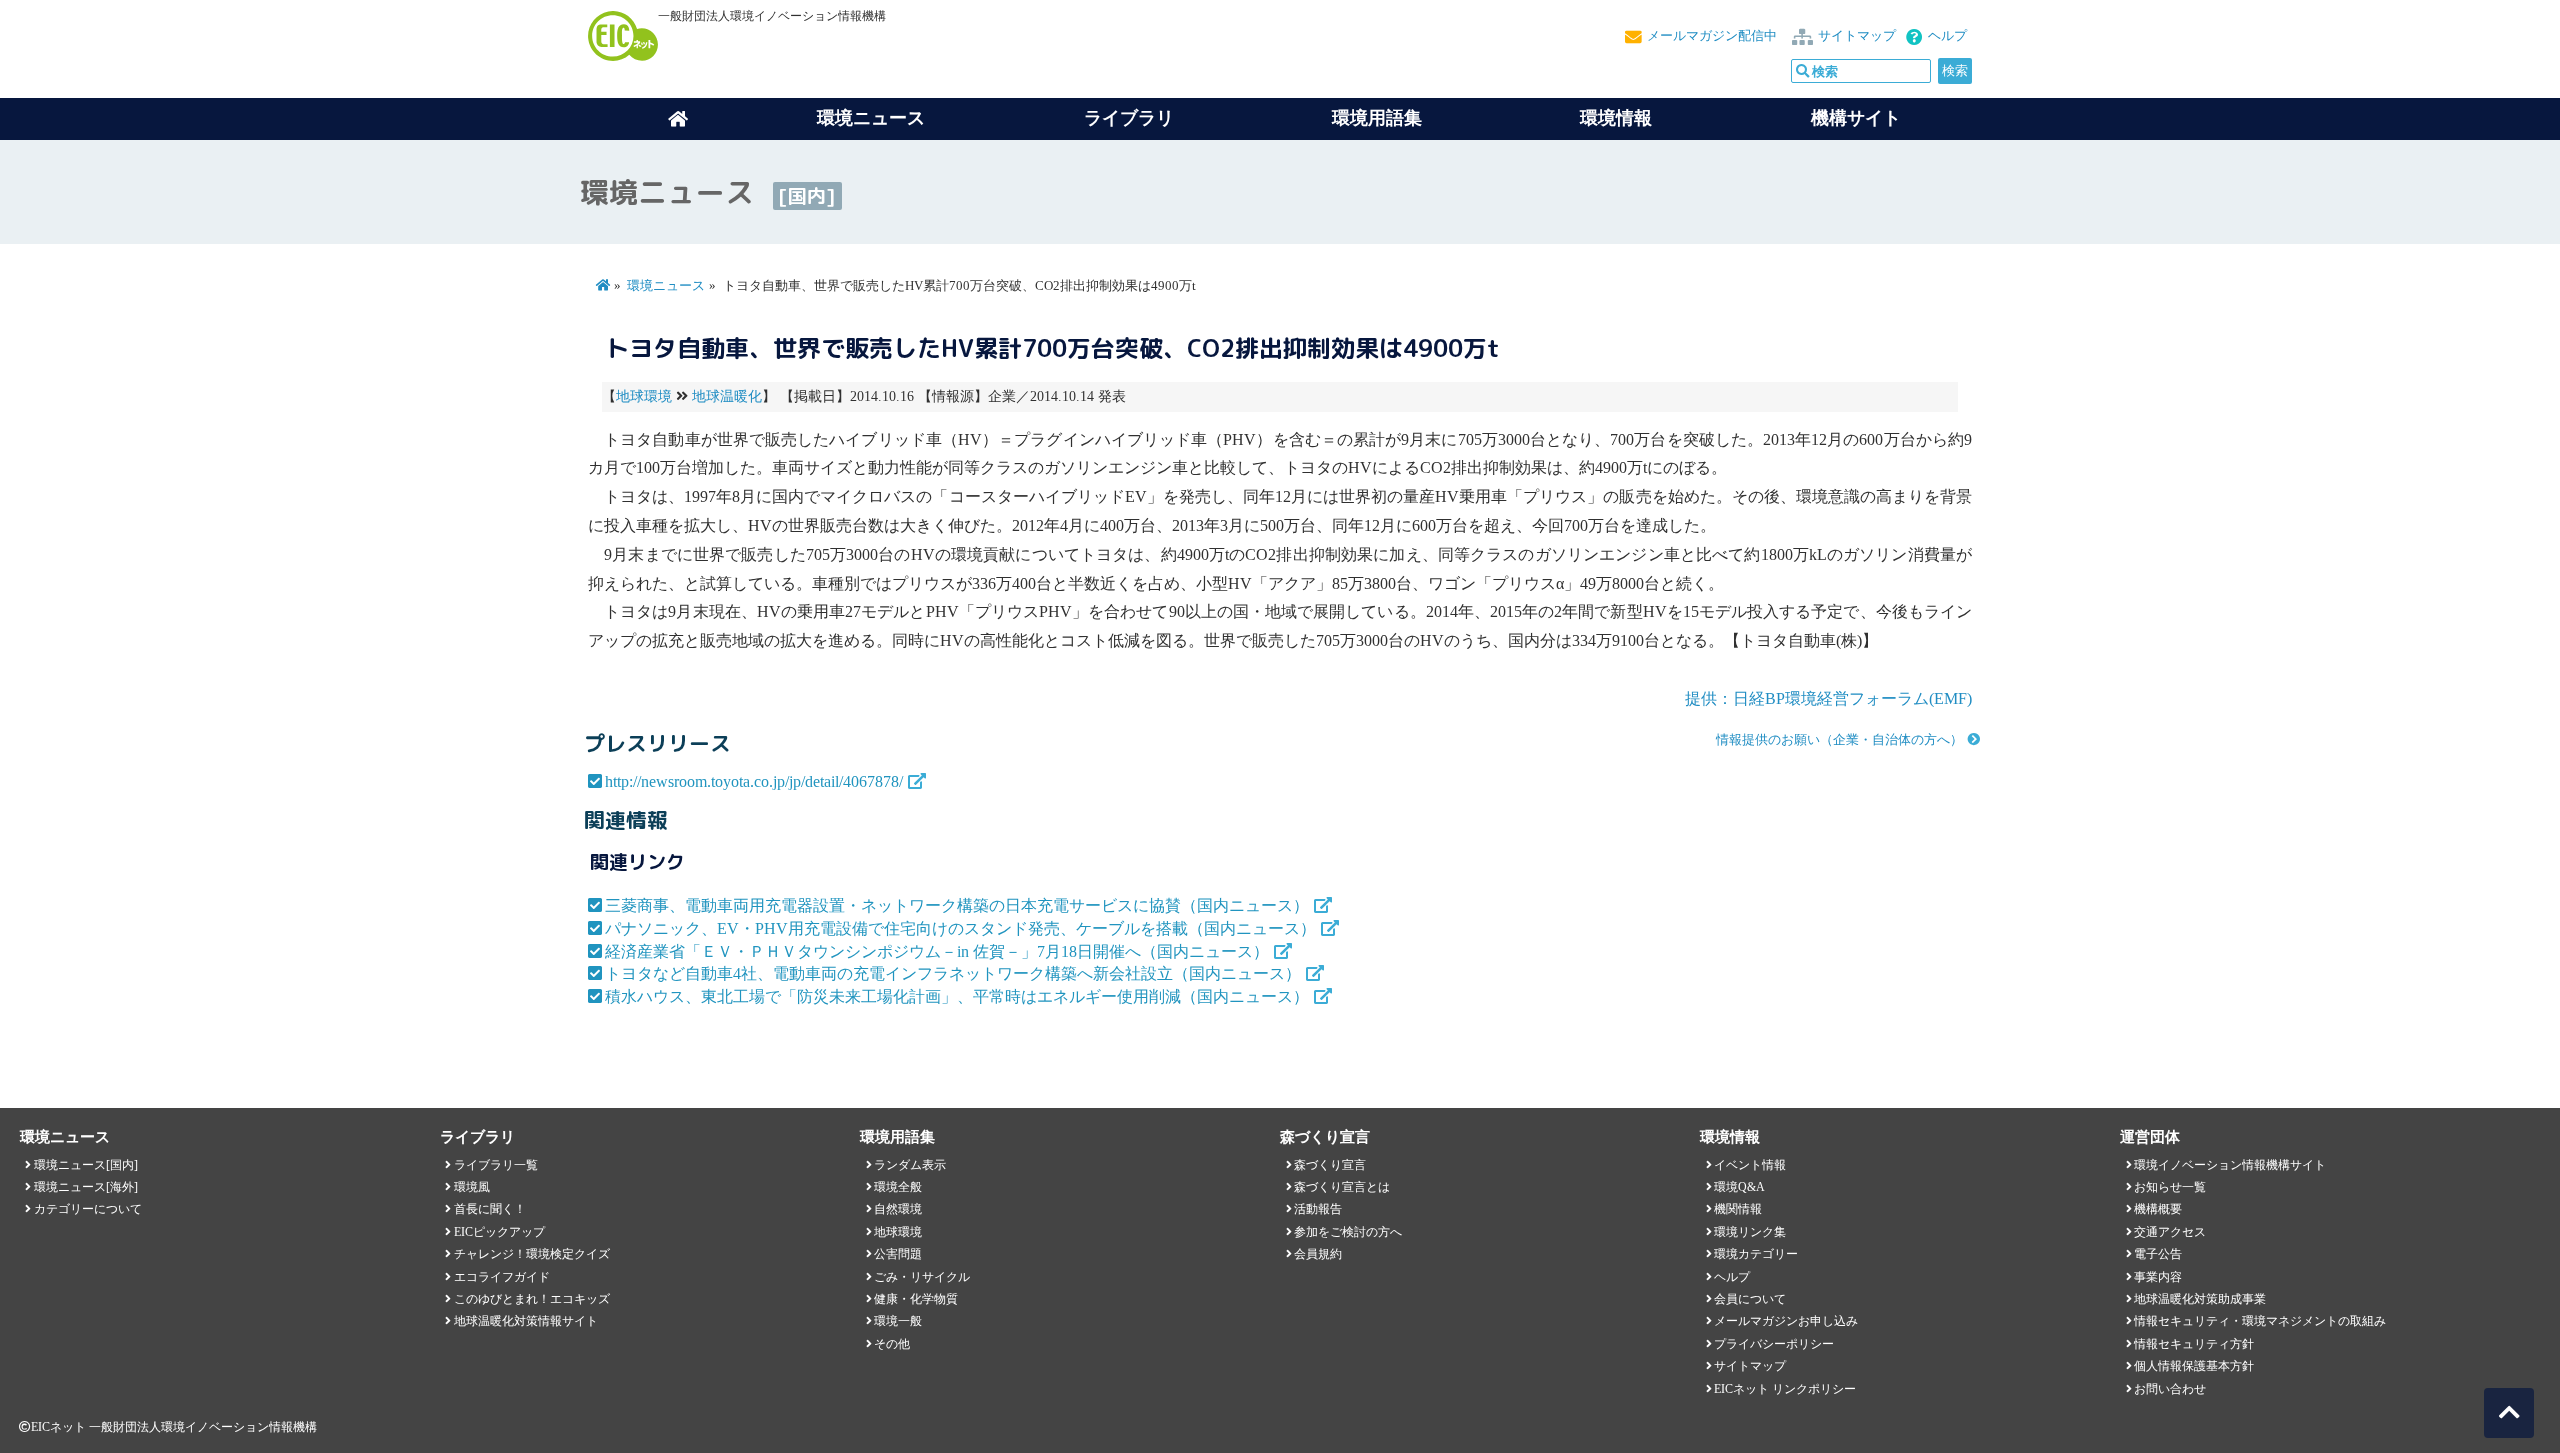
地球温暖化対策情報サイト (526, 1321)
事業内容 (2158, 1277)
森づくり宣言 (1330, 1165)
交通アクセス (2170, 1232)
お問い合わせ (2170, 1389)
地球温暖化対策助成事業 (2200, 1299)
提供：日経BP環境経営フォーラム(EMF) (1828, 698)
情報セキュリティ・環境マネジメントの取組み (2260, 1321)
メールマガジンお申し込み (1786, 1321)
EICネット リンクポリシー (1785, 1389)
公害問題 (898, 1254)
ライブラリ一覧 (496, 1165)
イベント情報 (1750, 1165)
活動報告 (1318, 1209)
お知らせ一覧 (2170, 1187)
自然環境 (898, 1209)
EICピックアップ (499, 1232)
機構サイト (1856, 118)
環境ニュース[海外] (86, 1187)
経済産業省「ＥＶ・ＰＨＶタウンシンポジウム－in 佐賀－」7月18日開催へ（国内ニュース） (937, 951)
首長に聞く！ (490, 1209)
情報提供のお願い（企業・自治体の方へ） (1839, 740)
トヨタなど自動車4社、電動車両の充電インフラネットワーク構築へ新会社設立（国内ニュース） (953, 973)
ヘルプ (1947, 36)
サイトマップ (1857, 36)
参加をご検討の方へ (1348, 1232)
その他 (892, 1344)
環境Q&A (1739, 1187)
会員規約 (1318, 1254)
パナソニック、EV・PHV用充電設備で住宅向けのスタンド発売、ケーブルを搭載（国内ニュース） (960, 928)
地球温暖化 (727, 396)
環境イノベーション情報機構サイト (2230, 1165)
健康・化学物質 (916, 1299)
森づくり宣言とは (1342, 1187)
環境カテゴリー (1756, 1254)
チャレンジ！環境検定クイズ (532, 1254)
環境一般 (898, 1321)
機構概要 (2158, 1209)
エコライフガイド (502, 1277)
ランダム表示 (910, 1165)
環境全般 (898, 1187)
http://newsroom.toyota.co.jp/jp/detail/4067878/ (754, 781)
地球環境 (644, 396)
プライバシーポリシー (1774, 1344)
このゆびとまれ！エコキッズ (532, 1299)
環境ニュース (666, 286)
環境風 (472, 1187)
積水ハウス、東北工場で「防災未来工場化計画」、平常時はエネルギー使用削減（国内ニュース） (957, 996)
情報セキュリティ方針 (2194, 1344)
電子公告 (2158, 1254)
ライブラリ (1129, 118)
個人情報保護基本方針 (2194, 1366)
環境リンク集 (1750, 1232)
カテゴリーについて (88, 1209)
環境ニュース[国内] (86, 1165)
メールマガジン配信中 (1712, 36)
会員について (1750, 1299)
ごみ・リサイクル (922, 1277)
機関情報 (1738, 1209)
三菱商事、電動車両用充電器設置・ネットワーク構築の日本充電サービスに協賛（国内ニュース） (957, 905)
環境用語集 (1377, 118)
